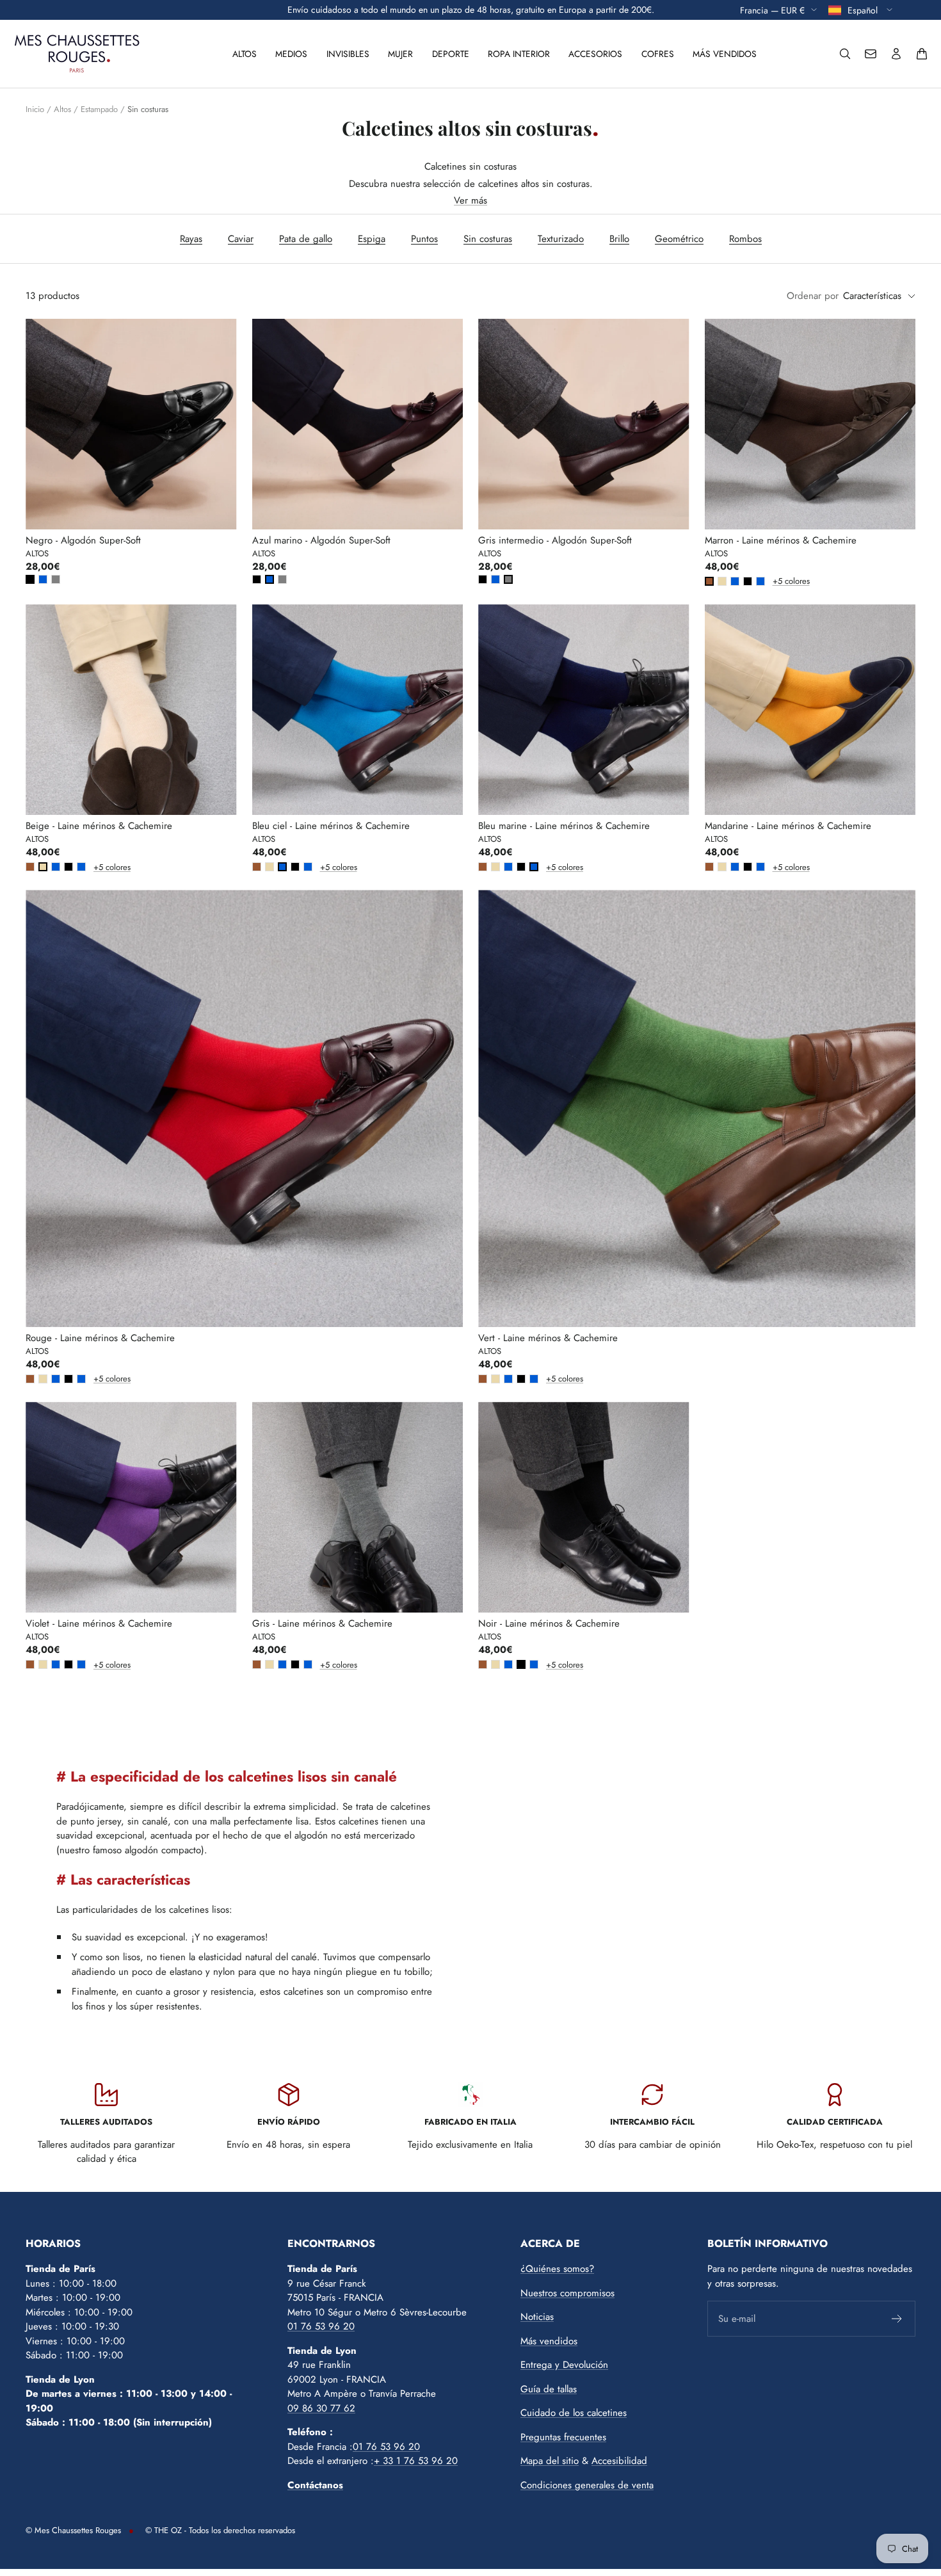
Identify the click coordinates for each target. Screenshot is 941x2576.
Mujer (400, 54)
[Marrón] (709, 581)
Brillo (619, 239)
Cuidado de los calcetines (574, 2413)
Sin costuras (488, 239)
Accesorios (595, 54)
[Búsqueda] (845, 54)
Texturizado (561, 239)
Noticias (537, 2317)
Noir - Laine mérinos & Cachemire (549, 1623)
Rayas (191, 239)
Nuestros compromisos (567, 2293)
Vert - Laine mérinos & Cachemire (548, 1338)
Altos (245, 54)
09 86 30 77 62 (321, 2408)
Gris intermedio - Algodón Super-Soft (555, 540)
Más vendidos (725, 54)
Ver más (470, 200)
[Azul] (43, 579)
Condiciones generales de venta (587, 2485)
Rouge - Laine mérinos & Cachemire (100, 1338)
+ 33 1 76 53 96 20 (416, 2461)
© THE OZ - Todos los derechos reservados (220, 2530)
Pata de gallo (306, 239)
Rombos (745, 239)
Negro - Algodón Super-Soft (83, 540)
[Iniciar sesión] (896, 54)
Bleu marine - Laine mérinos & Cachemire (564, 826)
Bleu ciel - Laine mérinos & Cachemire (331, 826)
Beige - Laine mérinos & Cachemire (99, 826)
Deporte (451, 54)
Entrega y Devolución (564, 2365)
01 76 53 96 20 (321, 2326)
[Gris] (56, 579)
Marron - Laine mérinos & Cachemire (781, 540)
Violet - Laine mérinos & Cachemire (99, 1623)
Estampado (99, 109)
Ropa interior (519, 54)
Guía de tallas (549, 2389)
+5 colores (775, 581)
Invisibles (348, 54)
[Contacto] (871, 54)
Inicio (35, 109)
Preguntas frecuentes (563, 2437)
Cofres (658, 54)
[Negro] (30, 579)
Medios (291, 54)
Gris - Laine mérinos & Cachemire (322, 1623)
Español (864, 10)
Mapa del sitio (550, 2461)
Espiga (372, 239)
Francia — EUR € (772, 10)
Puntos (424, 239)
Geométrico (679, 239)
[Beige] (722, 581)
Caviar (241, 239)
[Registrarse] (897, 2319)
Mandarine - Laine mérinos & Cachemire (788, 826)
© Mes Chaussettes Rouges (73, 2530)
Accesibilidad (619, 2461)
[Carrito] (922, 54)
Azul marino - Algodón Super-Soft (321, 540)
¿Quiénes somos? (557, 2269)
